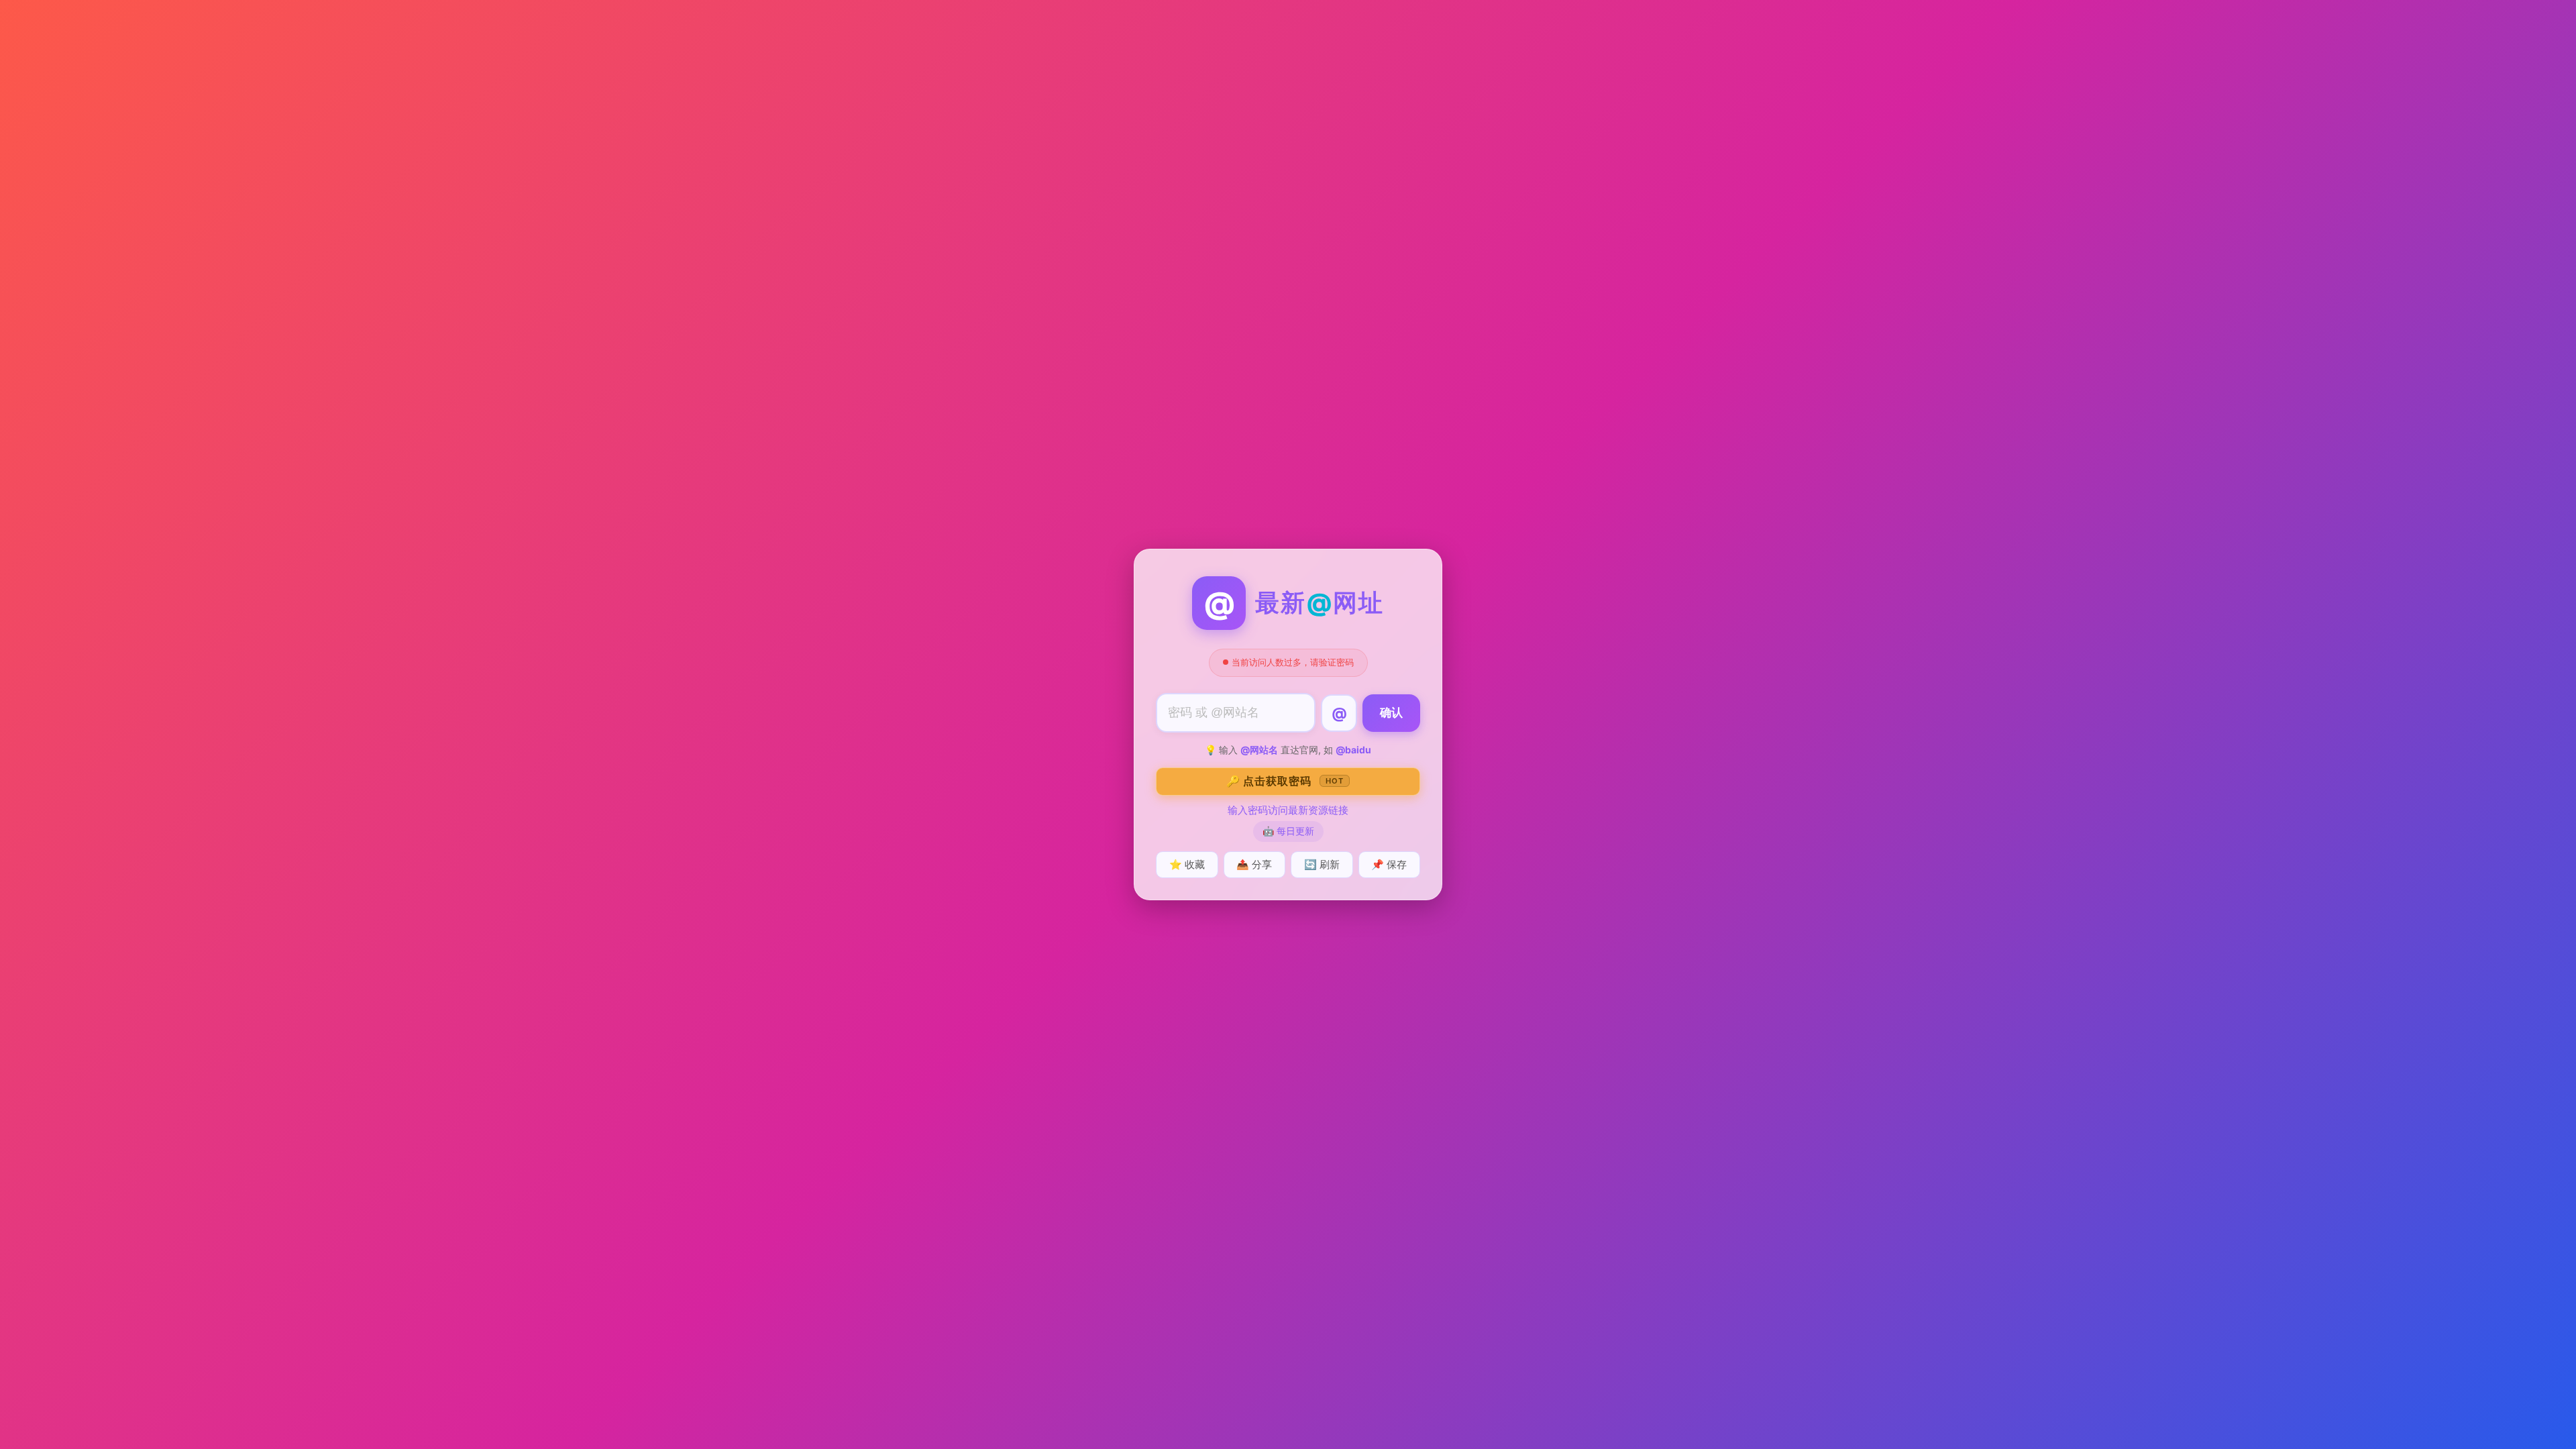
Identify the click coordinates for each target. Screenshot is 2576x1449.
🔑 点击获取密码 (1285, 781)
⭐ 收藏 (1187, 864)
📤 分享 (1254, 864)
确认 (1391, 713)
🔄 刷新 (1322, 864)
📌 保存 (1389, 864)
